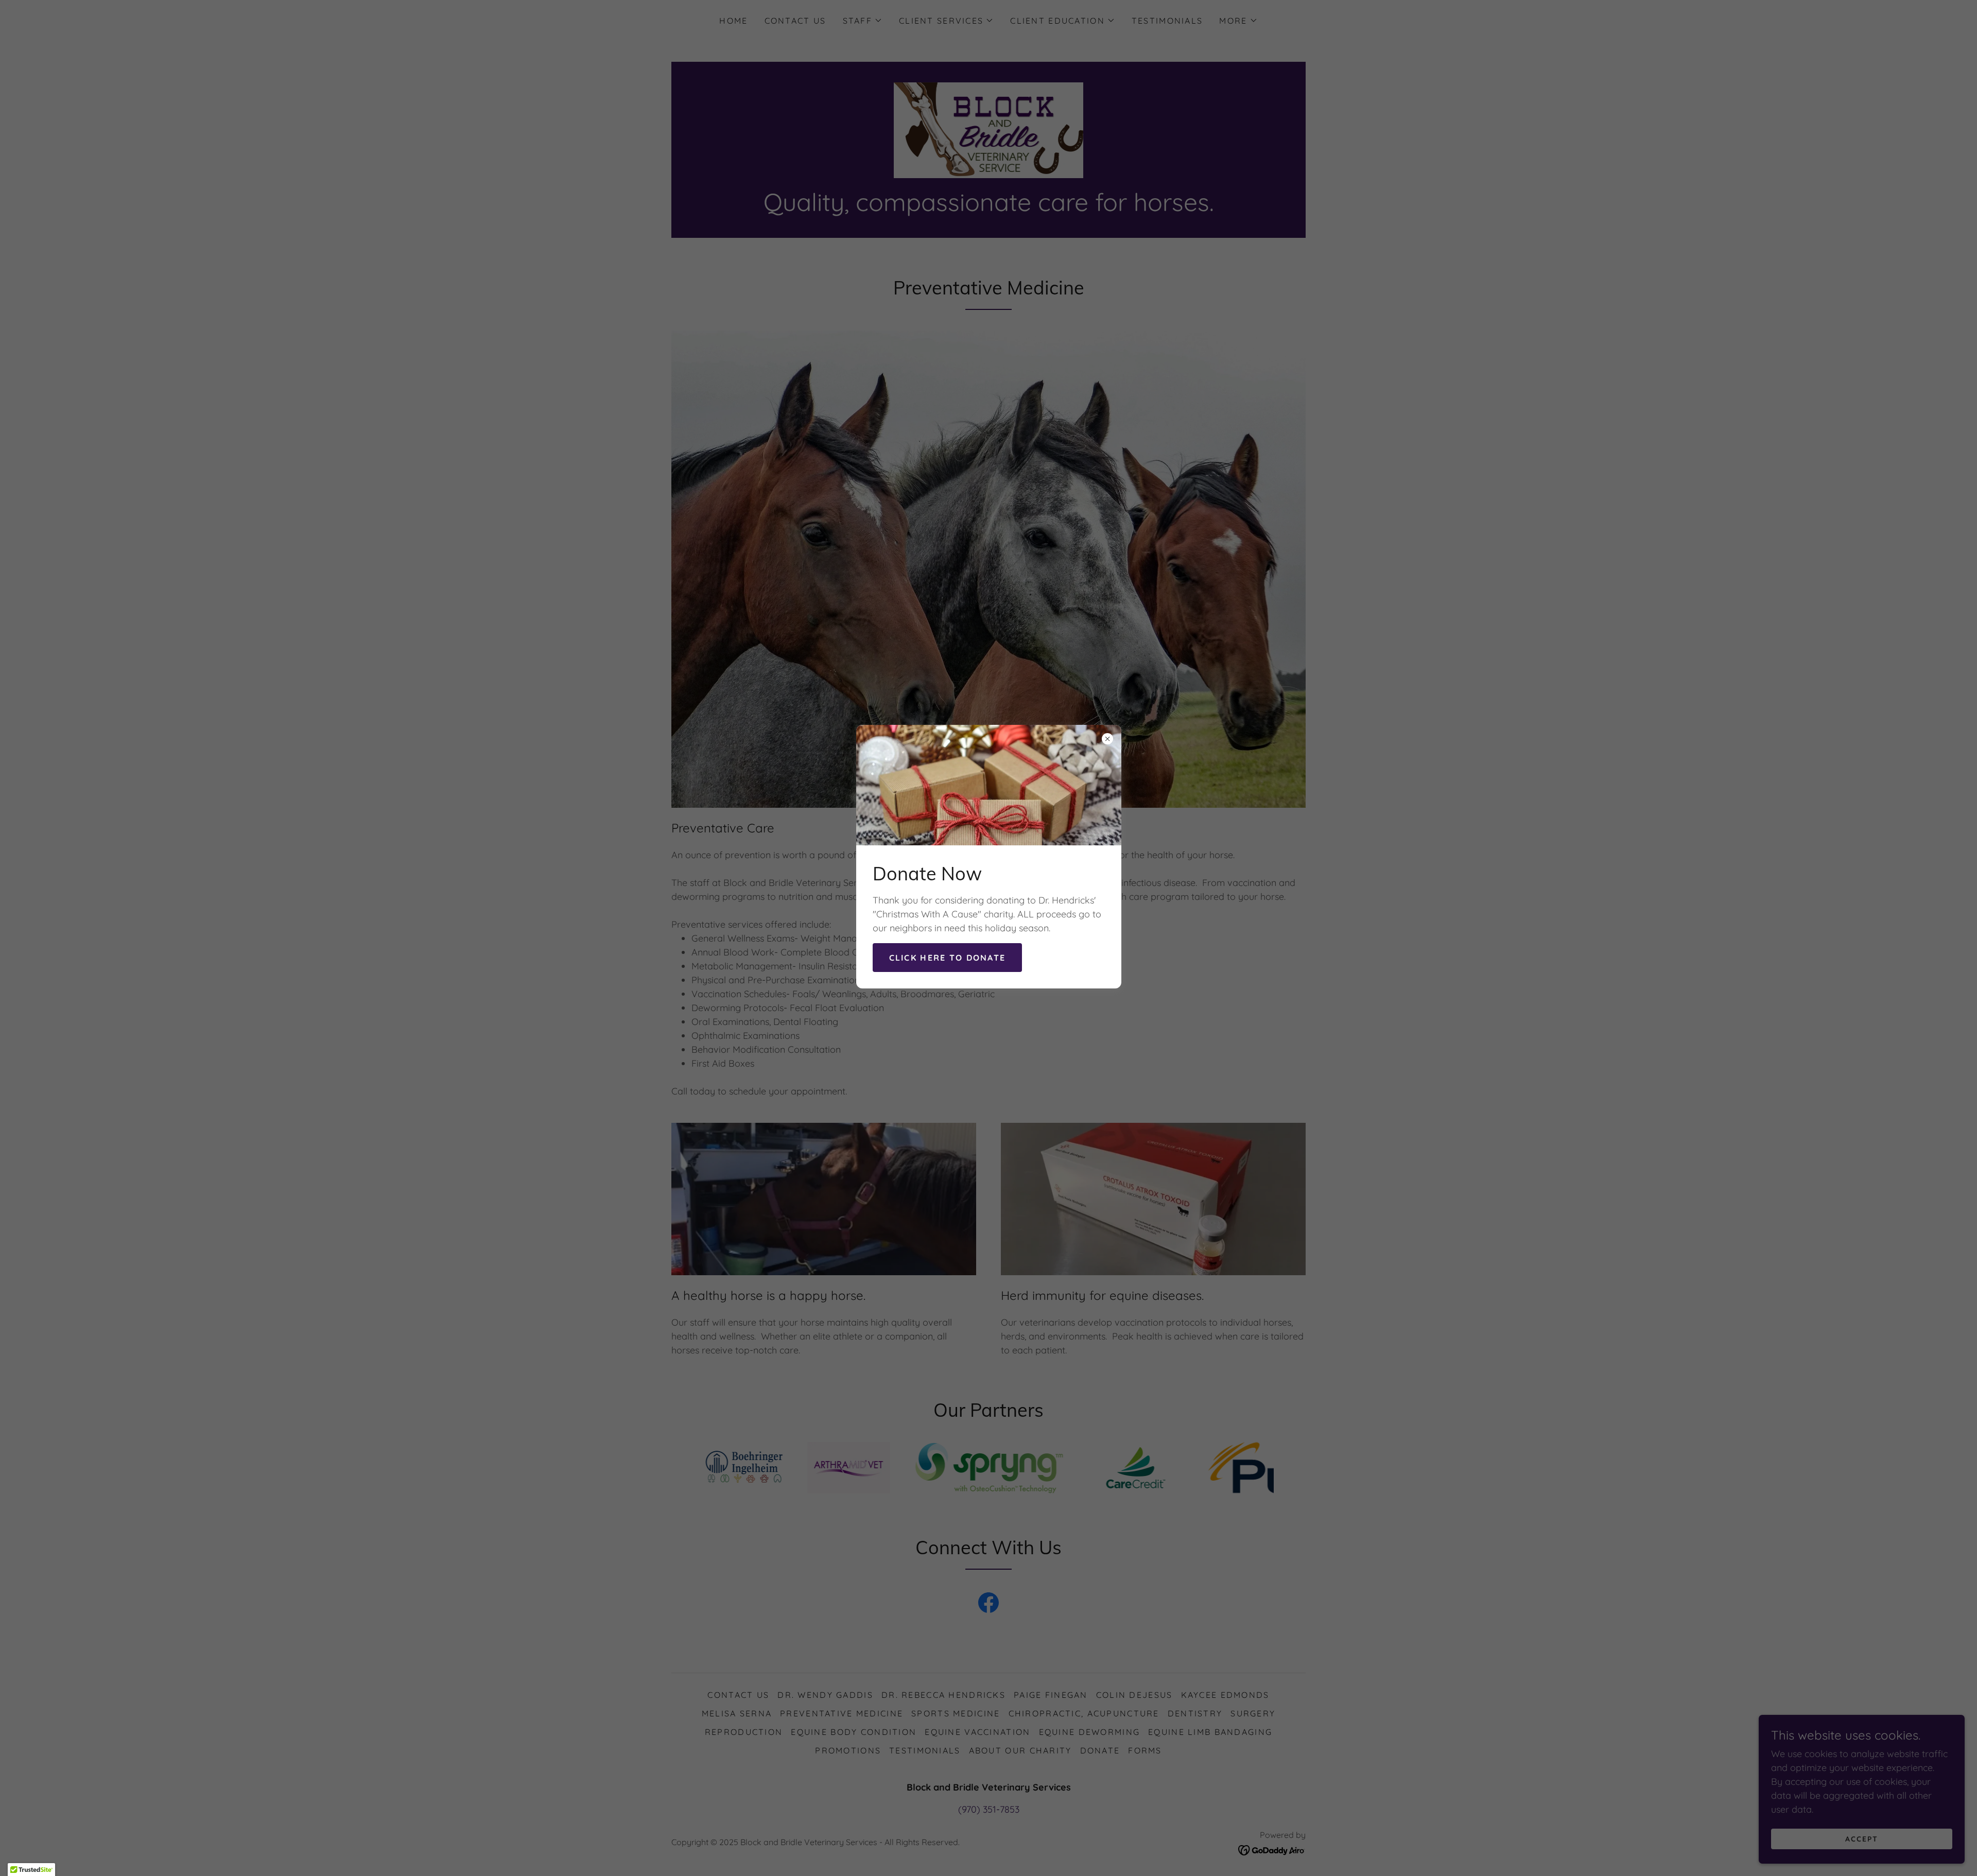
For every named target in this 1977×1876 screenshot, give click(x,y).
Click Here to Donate (948, 958)
